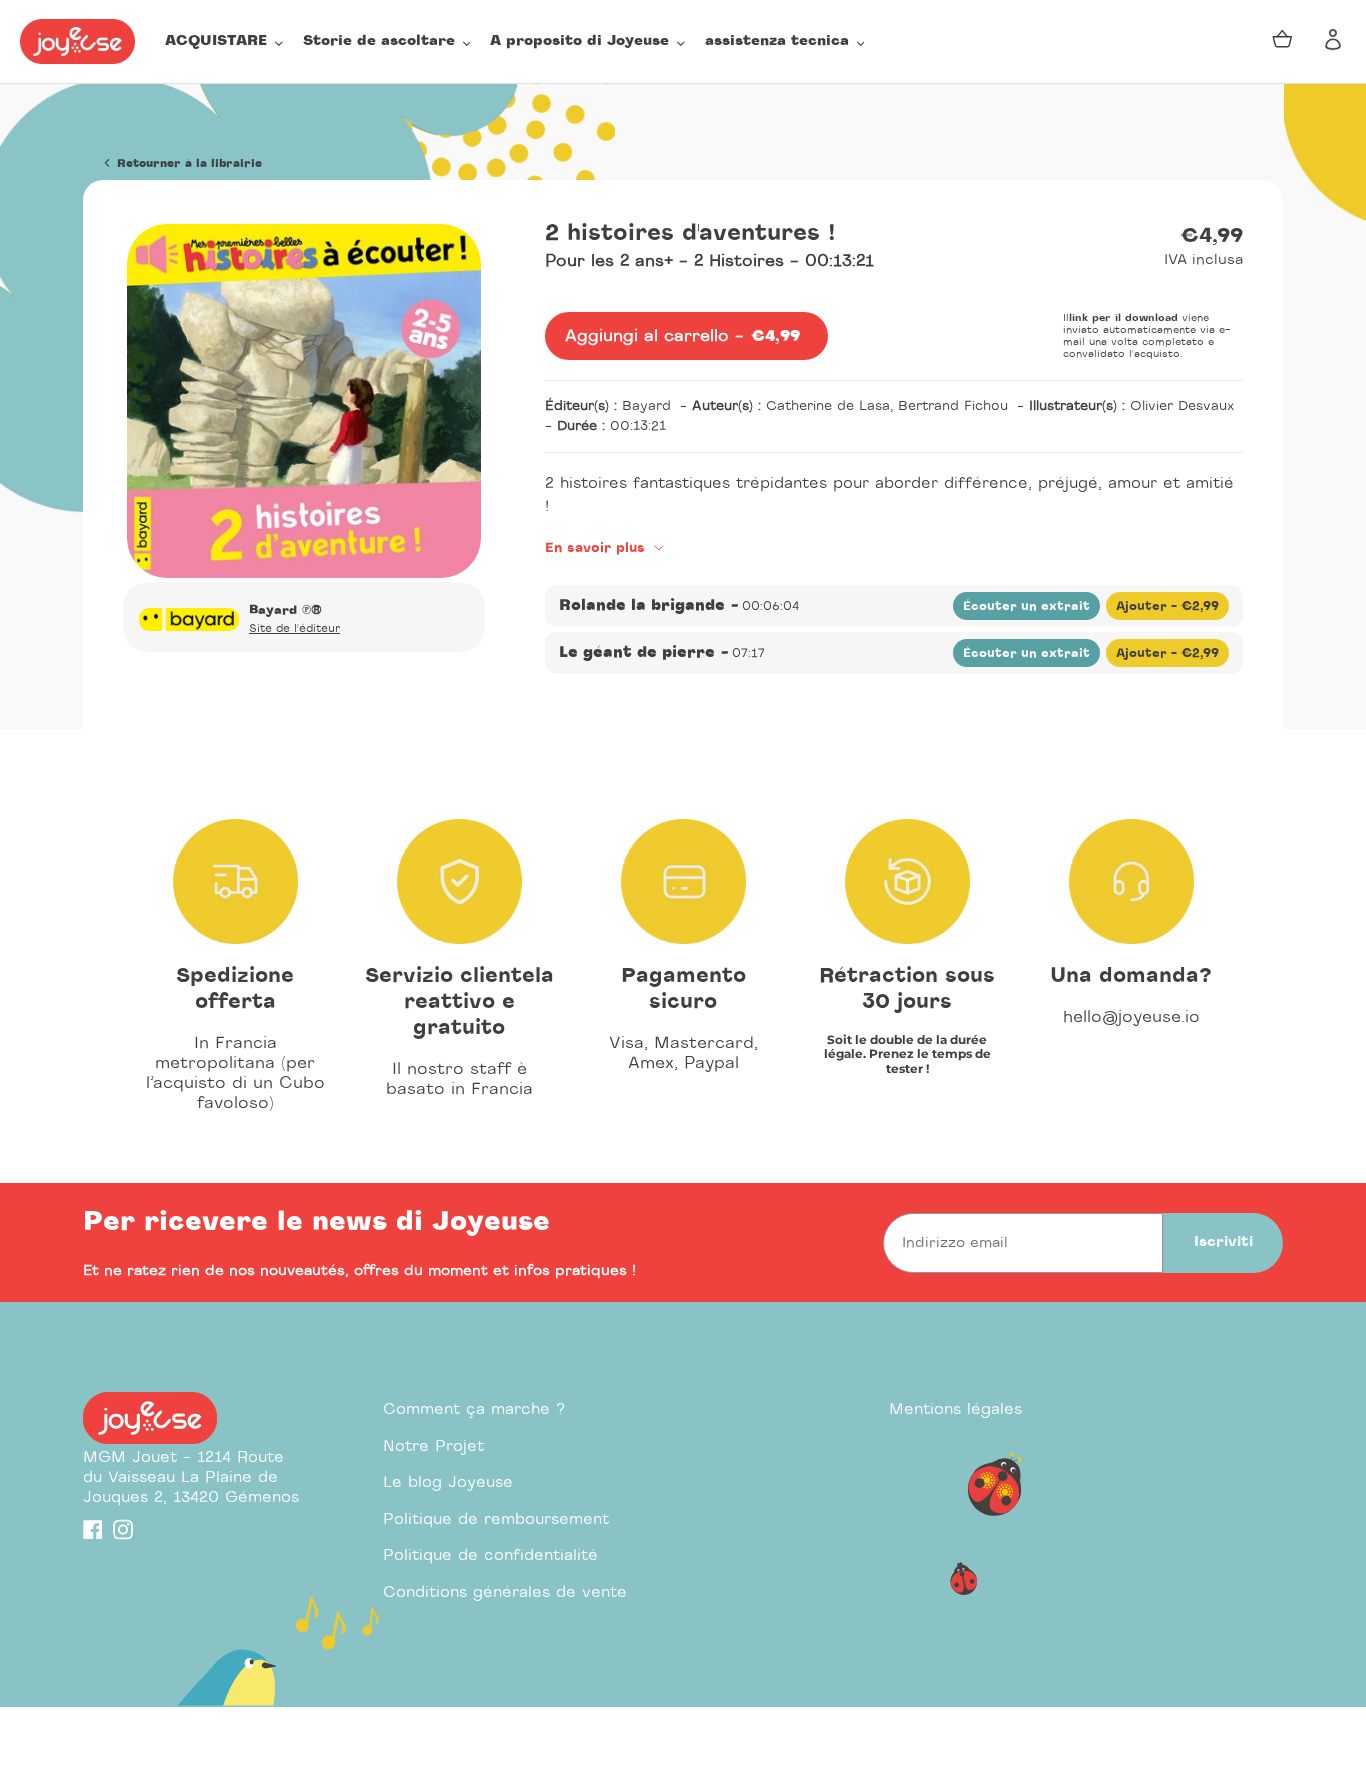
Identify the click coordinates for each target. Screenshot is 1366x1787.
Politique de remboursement (496, 1519)
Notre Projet (433, 1446)
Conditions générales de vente (505, 1592)
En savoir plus (597, 548)
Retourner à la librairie (187, 163)
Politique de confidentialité (490, 1555)
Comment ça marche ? (474, 1409)
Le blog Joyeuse (448, 1482)
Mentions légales (955, 1409)
